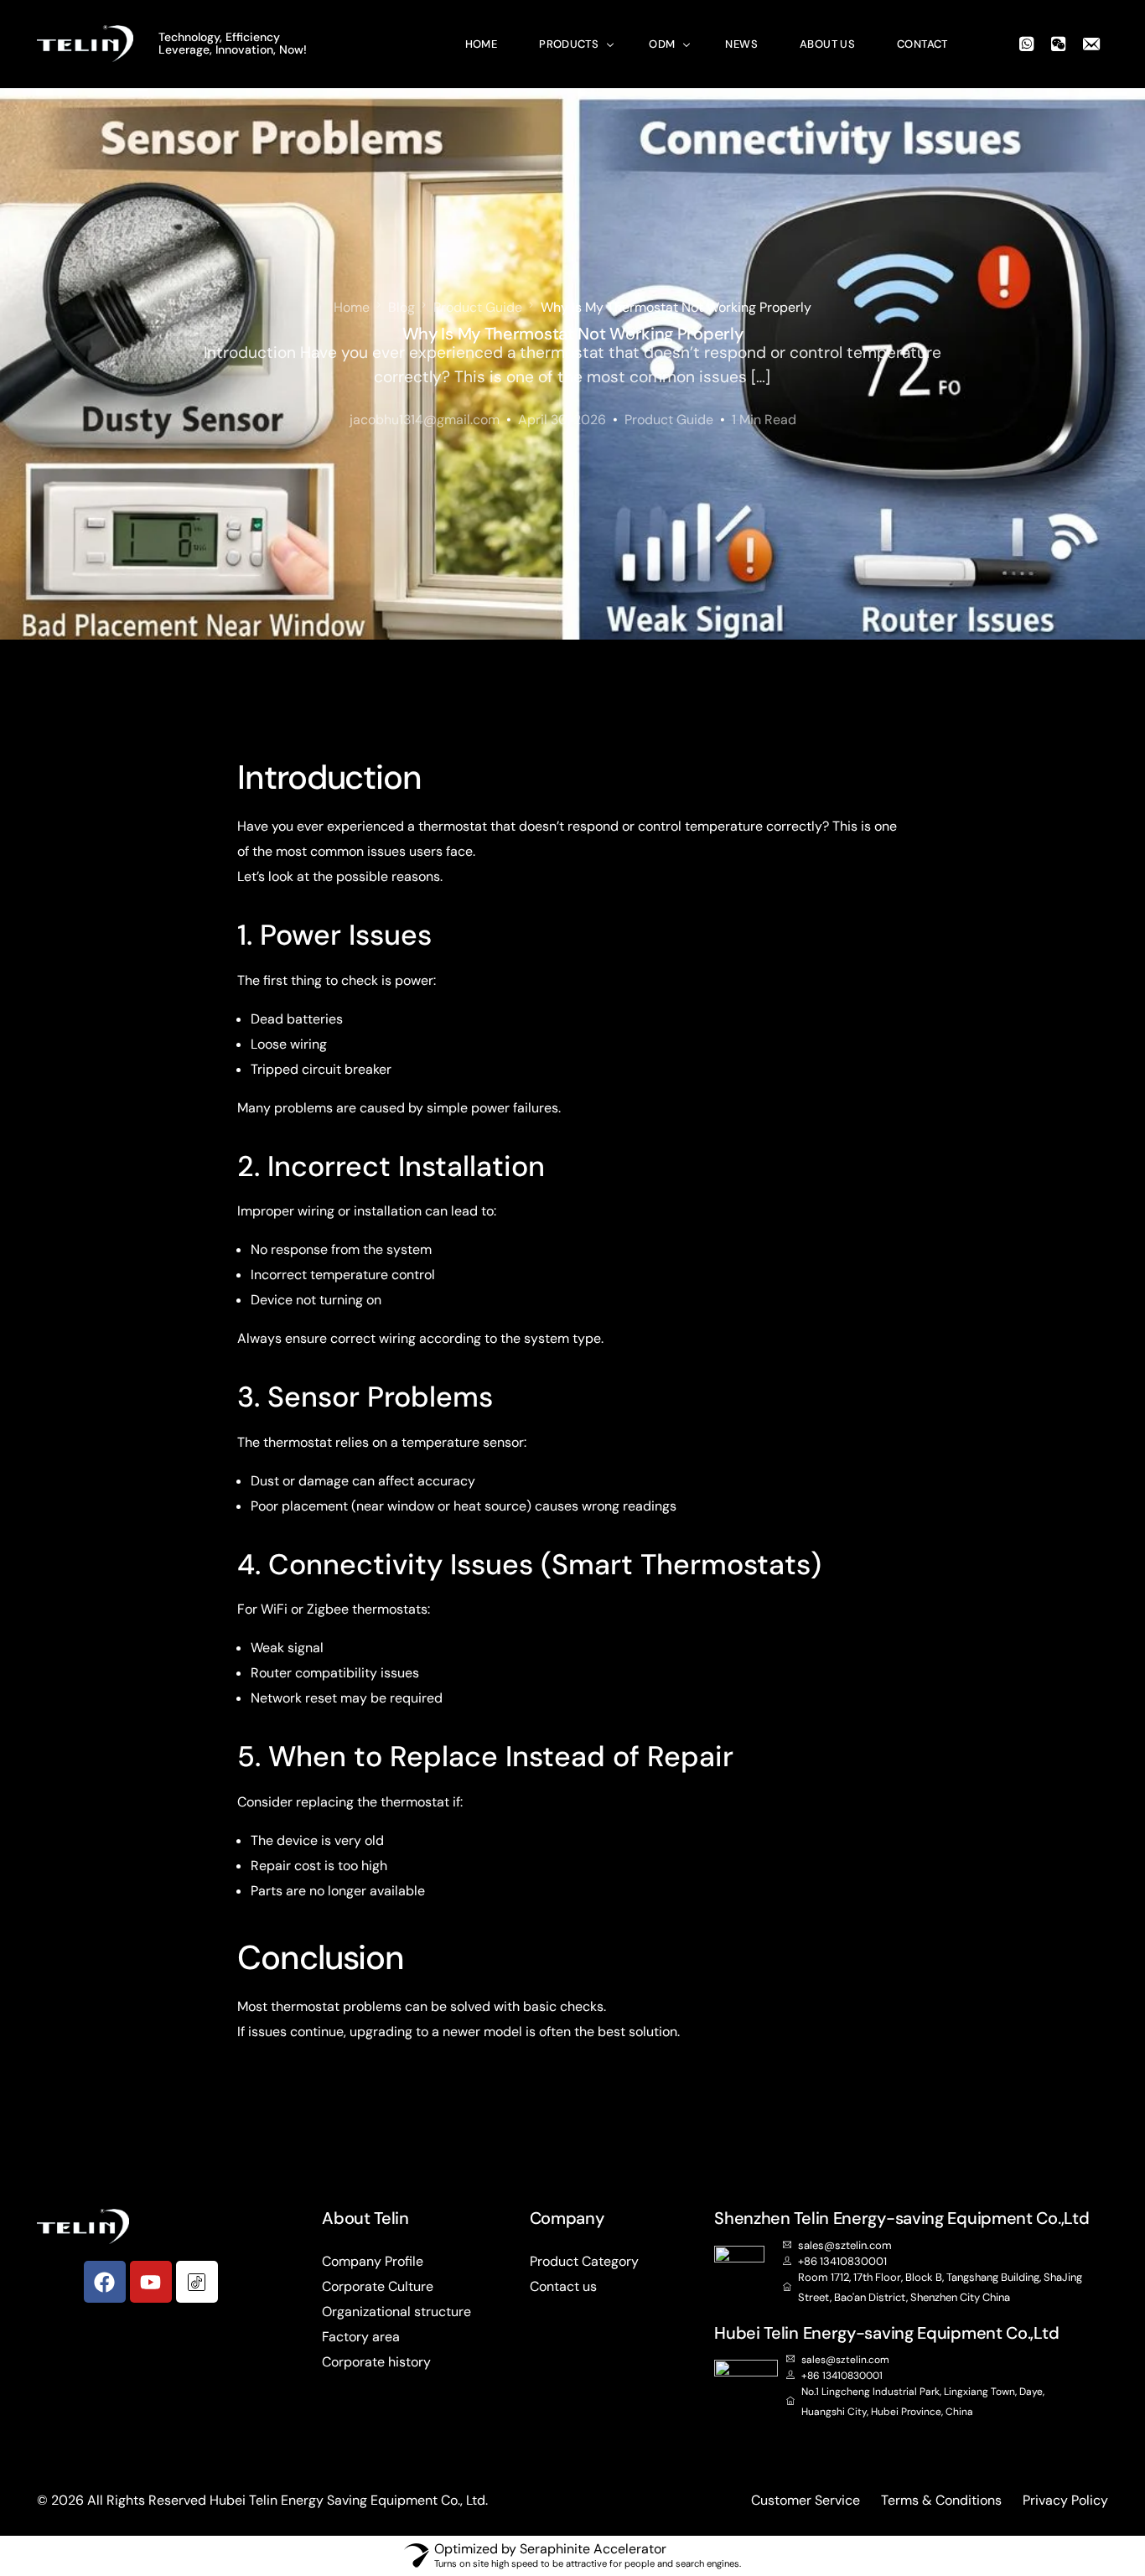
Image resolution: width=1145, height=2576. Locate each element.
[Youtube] (151, 2282)
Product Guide (669, 420)
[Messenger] (1091, 42)
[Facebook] (105, 2282)
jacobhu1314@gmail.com (425, 420)
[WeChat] (1059, 42)
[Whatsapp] (1027, 42)
